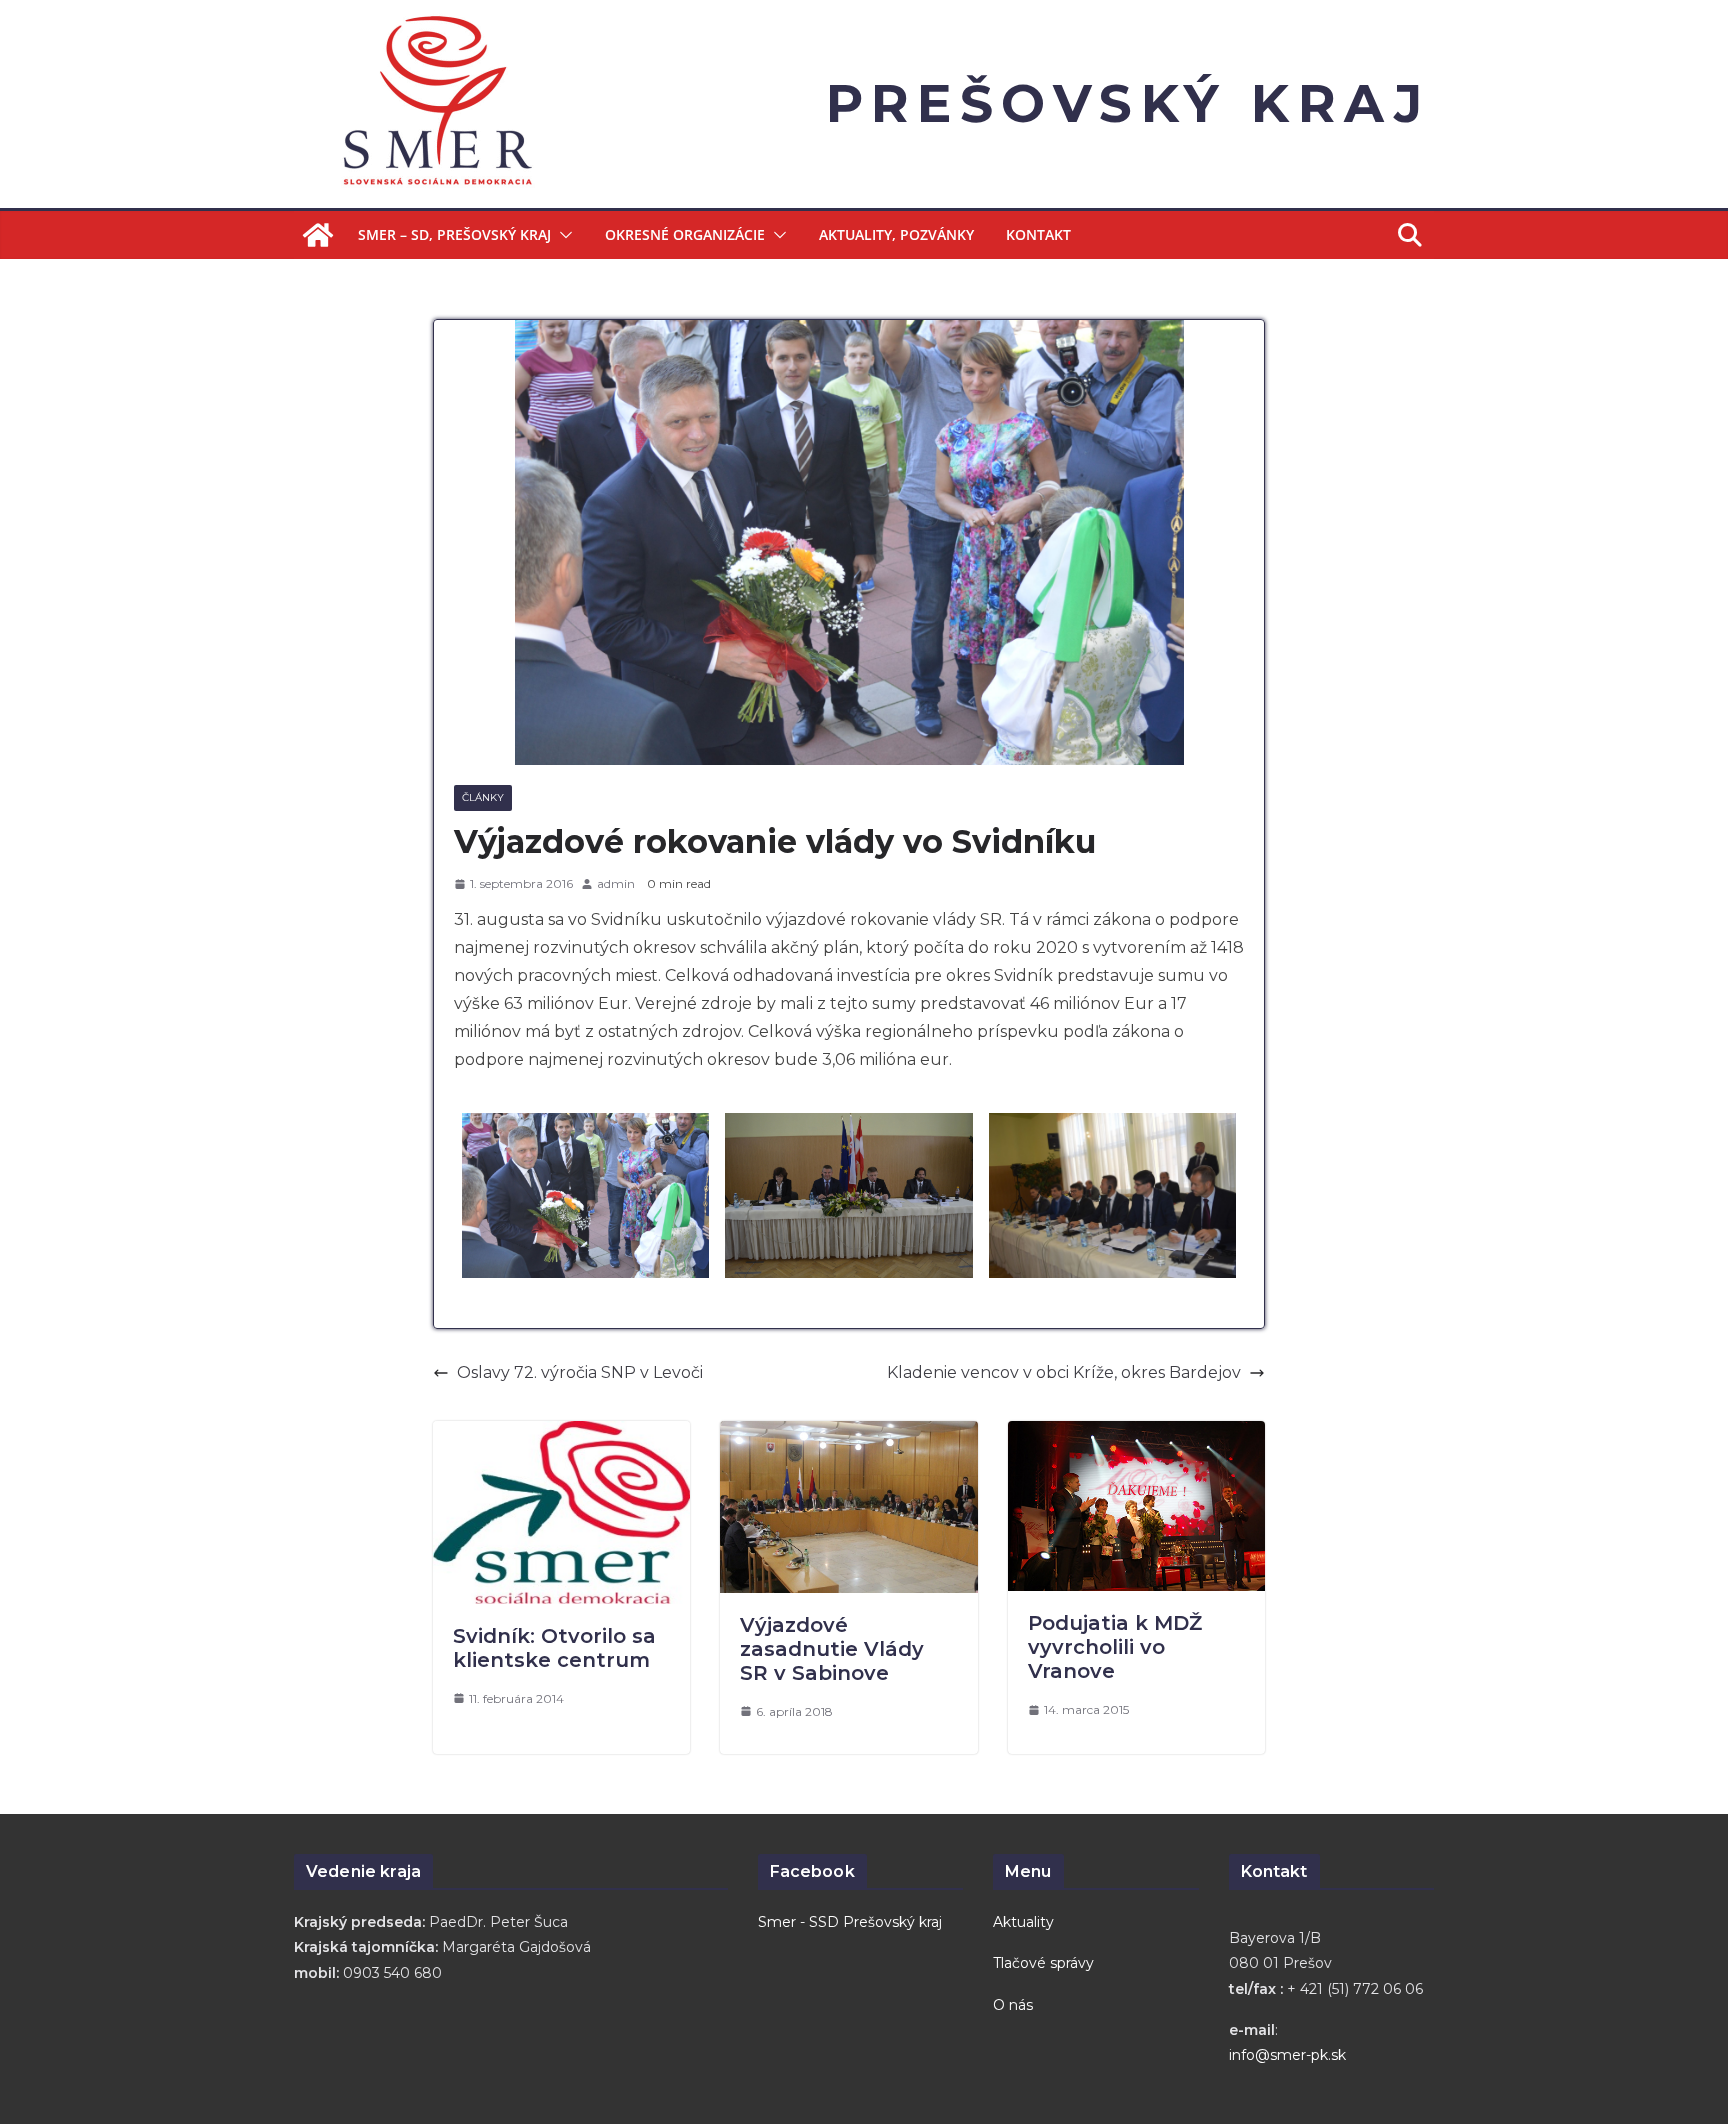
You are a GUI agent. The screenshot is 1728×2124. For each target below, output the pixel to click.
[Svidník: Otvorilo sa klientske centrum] (561, 1434)
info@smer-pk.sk (1287, 2055)
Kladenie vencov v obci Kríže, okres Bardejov (1064, 1372)
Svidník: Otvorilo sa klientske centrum (554, 1648)
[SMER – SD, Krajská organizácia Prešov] (318, 235)
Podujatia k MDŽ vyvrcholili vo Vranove (1115, 1647)
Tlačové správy (1043, 1963)
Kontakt (1038, 234)
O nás (1013, 2005)
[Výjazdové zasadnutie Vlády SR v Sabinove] (848, 1434)
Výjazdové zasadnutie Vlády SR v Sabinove (832, 1649)
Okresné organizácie (685, 234)
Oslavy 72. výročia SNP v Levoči (580, 1372)
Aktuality (1023, 1922)
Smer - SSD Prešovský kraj (850, 1922)
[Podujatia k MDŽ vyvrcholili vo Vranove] (1136, 1434)
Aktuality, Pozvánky (896, 234)
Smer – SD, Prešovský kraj (454, 234)
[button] (562, 235)
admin (616, 883)
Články (483, 797)
